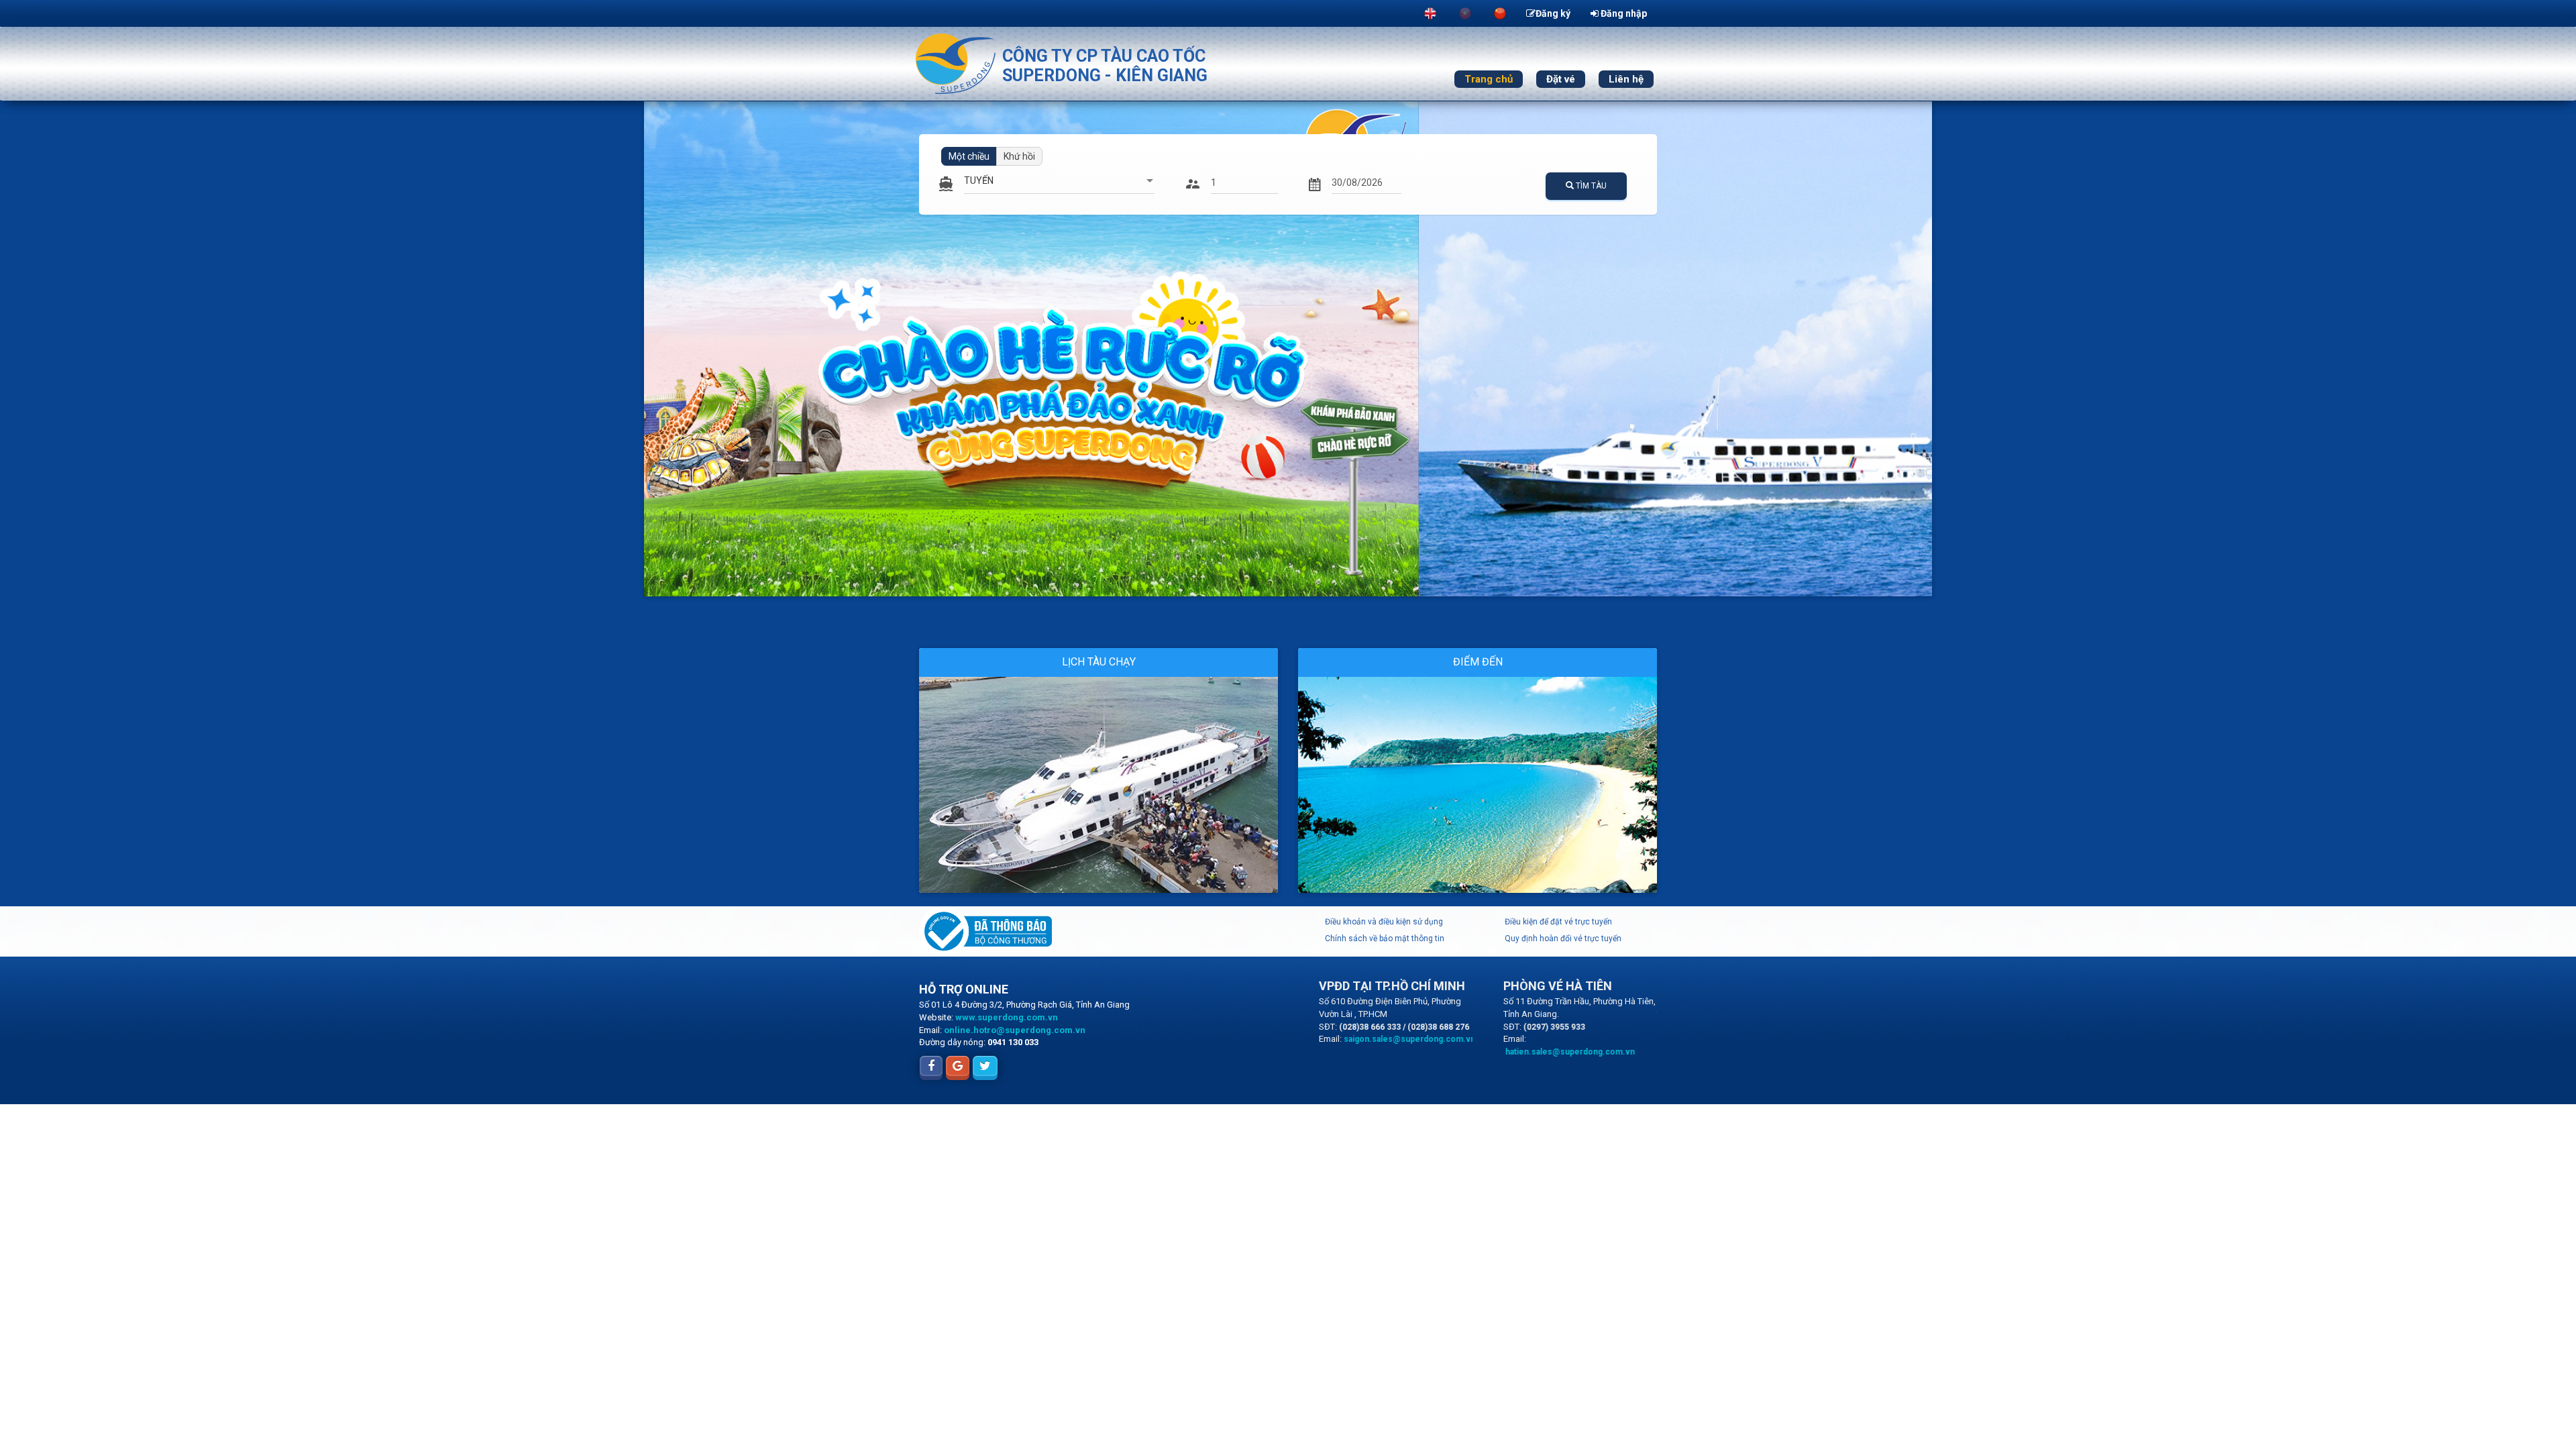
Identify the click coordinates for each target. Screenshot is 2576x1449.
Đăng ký (1553, 13)
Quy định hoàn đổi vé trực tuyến (1563, 938)
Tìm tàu (1590, 186)
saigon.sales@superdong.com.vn (1409, 1039)
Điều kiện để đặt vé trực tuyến (1558, 922)
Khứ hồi (1019, 156)
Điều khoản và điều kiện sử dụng (1384, 922)
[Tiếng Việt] (1465, 13)
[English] (1430, 13)
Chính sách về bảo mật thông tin (1385, 938)
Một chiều (969, 156)
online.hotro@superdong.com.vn (1015, 1030)
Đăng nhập (1623, 13)
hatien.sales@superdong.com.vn (1570, 1052)
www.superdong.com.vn (1007, 1017)
